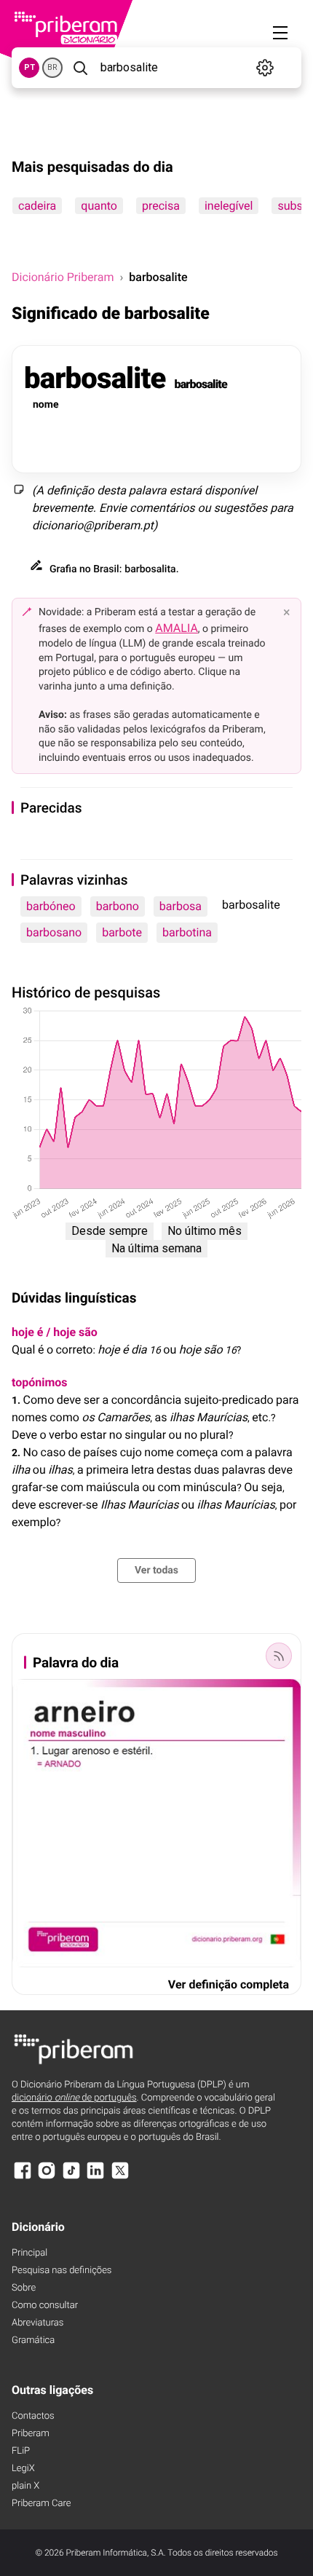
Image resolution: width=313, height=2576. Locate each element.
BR (52, 67)
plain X (25, 2486)
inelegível (229, 206)
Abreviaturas (37, 2323)
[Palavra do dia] (279, 1656)
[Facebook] (23, 2177)
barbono (118, 906)
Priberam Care (41, 2504)
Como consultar (45, 2306)
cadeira (37, 206)
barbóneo (51, 906)
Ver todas (156, 1571)
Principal (29, 2253)
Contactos (33, 2416)
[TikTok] (71, 2177)
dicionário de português (74, 2098)
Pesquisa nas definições (62, 2271)
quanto (99, 206)
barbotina (187, 932)
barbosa (181, 906)
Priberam (31, 2434)
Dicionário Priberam (63, 277)
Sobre (24, 2288)
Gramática (33, 2340)
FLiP (21, 2451)
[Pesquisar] (80, 68)
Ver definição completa (229, 1984)
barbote (122, 932)
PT (29, 67)
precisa (161, 206)
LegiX (23, 2469)
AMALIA (177, 628)
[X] (120, 2177)
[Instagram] (47, 2177)
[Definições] (265, 68)
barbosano (54, 932)
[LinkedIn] (95, 2177)
